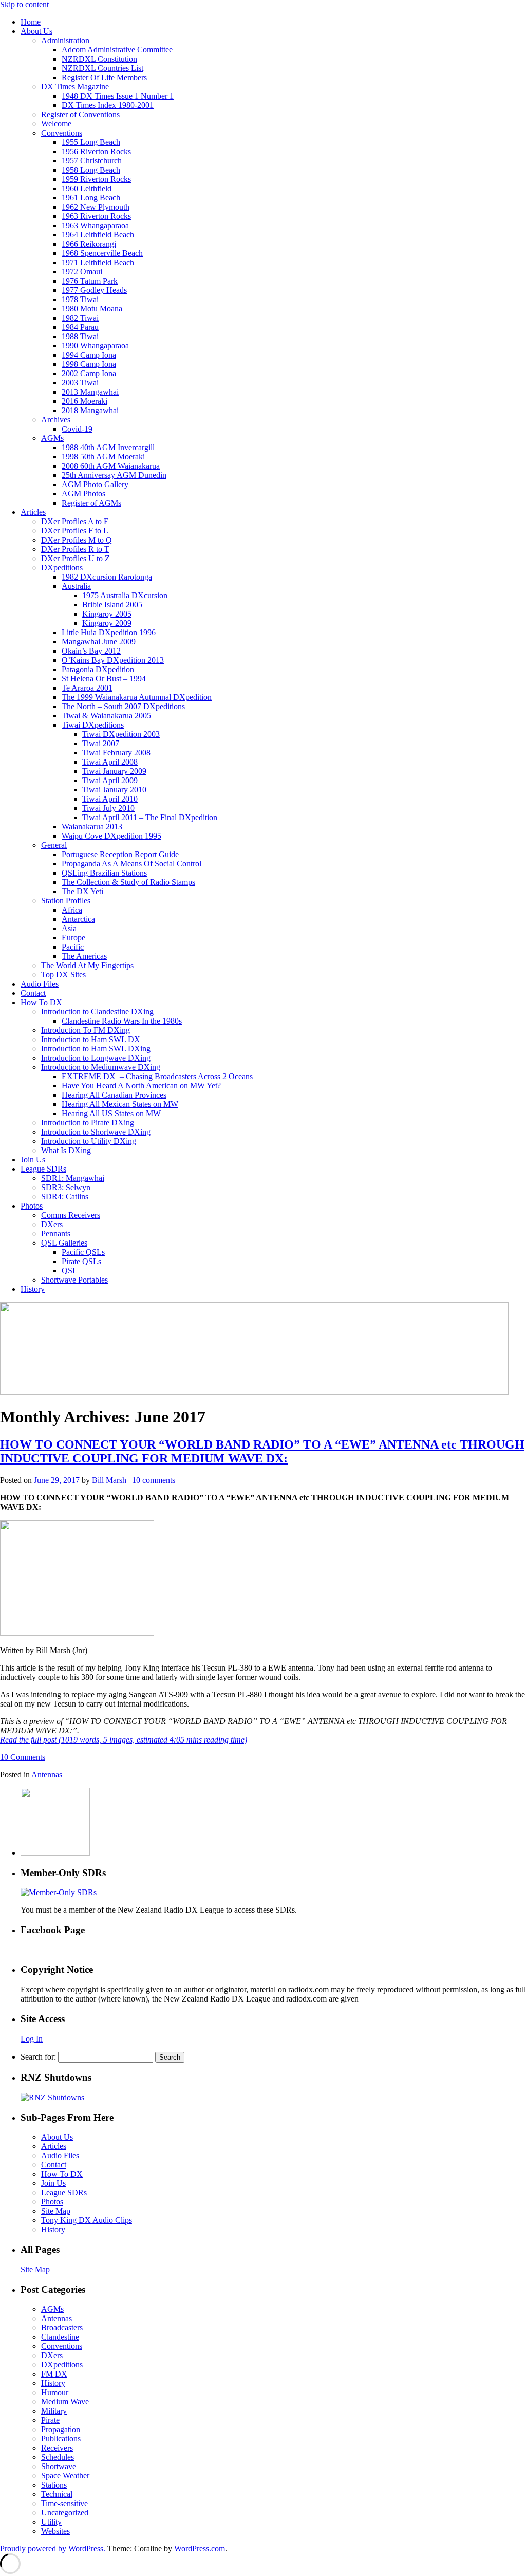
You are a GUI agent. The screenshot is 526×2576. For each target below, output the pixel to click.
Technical (57, 2494)
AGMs (52, 438)
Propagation (61, 2429)
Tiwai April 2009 (110, 780)
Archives (56, 420)
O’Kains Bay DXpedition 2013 (113, 660)
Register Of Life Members (104, 77)
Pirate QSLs (81, 1261)
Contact (33, 993)
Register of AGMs (91, 503)
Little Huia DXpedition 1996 (109, 632)
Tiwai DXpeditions (93, 725)
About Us (36, 31)
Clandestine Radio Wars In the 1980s (122, 1021)
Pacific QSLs (83, 1252)
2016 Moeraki (84, 401)
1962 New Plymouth (96, 207)
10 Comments (23, 1757)
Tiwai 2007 (101, 743)
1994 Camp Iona (89, 355)
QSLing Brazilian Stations (104, 873)
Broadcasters (62, 2328)
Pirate (50, 2420)
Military (54, 2411)
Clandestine (60, 2337)
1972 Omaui (82, 272)
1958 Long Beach (91, 170)
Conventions (62, 133)
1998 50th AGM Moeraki (103, 457)
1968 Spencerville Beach (102, 253)
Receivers (57, 2448)
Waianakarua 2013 (92, 827)
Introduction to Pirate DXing (88, 1123)
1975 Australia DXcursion (125, 595)
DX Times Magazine (75, 87)
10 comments (154, 1480)
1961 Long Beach (91, 198)
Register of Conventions (80, 114)
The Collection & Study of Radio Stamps (128, 882)
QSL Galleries (64, 1243)
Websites (55, 2531)
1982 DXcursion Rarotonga (107, 577)
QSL (70, 1271)
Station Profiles (66, 901)
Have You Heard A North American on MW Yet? (141, 1086)
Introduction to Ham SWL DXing (96, 1049)
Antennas (47, 1775)
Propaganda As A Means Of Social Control (131, 864)
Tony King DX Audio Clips (87, 2220)
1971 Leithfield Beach (98, 262)
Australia (76, 586)
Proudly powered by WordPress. (53, 2549)
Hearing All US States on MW (111, 1113)
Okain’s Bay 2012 (91, 651)
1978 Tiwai (80, 299)
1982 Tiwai (80, 318)
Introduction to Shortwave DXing (96, 1132)
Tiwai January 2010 (114, 790)
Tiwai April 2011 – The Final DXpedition (150, 817)
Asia (69, 928)
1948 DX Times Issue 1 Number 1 (118, 96)
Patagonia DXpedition (98, 669)
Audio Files (40, 984)
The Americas (84, 956)
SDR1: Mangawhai (73, 1178)
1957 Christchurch (92, 161)
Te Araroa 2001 (87, 688)
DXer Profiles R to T (75, 549)
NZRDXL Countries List (102, 68)
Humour (55, 2392)
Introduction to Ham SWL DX (91, 1039)
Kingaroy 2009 (107, 623)
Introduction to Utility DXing (89, 1141)
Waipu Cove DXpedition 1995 (111, 836)
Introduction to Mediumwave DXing (101, 1067)
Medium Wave (65, 2402)
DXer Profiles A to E (75, 521)
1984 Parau (80, 327)
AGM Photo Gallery (95, 484)
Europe (73, 938)
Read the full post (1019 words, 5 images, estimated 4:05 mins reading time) (124, 1740)
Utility (51, 2522)
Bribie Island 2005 (112, 605)
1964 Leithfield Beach (98, 235)
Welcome (56, 124)
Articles (33, 512)
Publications (61, 2439)
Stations (54, 2485)
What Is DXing (66, 1150)
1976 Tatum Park (90, 281)
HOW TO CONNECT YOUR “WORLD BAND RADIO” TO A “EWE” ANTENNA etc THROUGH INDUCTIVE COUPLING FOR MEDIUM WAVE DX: (262, 1451)
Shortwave (59, 2466)
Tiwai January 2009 (114, 771)
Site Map (56, 2211)
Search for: (38, 2057)
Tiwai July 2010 (108, 808)
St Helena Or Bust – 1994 (104, 679)
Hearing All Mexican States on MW (120, 1104)
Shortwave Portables (74, 1280)
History (33, 1289)
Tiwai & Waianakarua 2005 (106, 716)
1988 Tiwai (80, 336)
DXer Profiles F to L (75, 531)
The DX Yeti (82, 891)
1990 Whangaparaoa (95, 346)
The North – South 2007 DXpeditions (123, 706)
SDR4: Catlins (65, 1197)
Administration (65, 40)
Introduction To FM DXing (86, 1030)
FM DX (54, 2374)
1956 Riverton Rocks (96, 151)
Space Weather (65, 2476)
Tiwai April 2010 (110, 799)
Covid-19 (77, 429)
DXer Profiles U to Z (76, 558)
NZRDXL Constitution (99, 59)
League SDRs (43, 1169)
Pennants (56, 1234)
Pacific (73, 947)
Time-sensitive (64, 2503)
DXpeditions (62, 568)
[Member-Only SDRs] (59, 1892)
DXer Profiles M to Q (77, 540)
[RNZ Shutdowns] (52, 2097)
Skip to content (24, 4)
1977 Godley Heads (94, 290)
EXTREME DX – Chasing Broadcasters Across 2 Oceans (157, 1076)
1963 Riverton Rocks (96, 216)
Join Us (33, 1160)
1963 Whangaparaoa (95, 225)
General (54, 845)
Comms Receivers (71, 1215)
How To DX (41, 1002)
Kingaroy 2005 (107, 614)
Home (31, 22)
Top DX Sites (63, 975)
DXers (52, 1224)
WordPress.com (200, 2549)
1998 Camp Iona (89, 364)
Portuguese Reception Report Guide (120, 854)
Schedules (58, 2457)
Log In (32, 2039)
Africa (72, 910)
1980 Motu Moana (92, 309)
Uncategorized (65, 2513)
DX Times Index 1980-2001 (108, 105)
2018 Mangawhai (90, 410)
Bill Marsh (109, 1480)
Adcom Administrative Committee (117, 50)
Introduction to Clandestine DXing (97, 1012)
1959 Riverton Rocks (96, 179)
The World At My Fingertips (87, 965)
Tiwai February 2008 (116, 753)
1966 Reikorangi (89, 244)
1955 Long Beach (91, 142)
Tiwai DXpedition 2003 (121, 734)
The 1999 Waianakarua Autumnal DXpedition (137, 697)
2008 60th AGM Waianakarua (111, 466)
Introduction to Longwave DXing (96, 1058)
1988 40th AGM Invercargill (108, 447)
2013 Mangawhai (90, 392)
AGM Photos (83, 494)
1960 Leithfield (87, 188)
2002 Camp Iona (89, 373)
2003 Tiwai (80, 383)
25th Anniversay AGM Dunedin (114, 475)
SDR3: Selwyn (66, 1187)
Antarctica (78, 919)
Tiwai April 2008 (110, 762)
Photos (32, 1206)
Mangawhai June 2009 (99, 642)
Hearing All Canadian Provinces (114, 1095)
